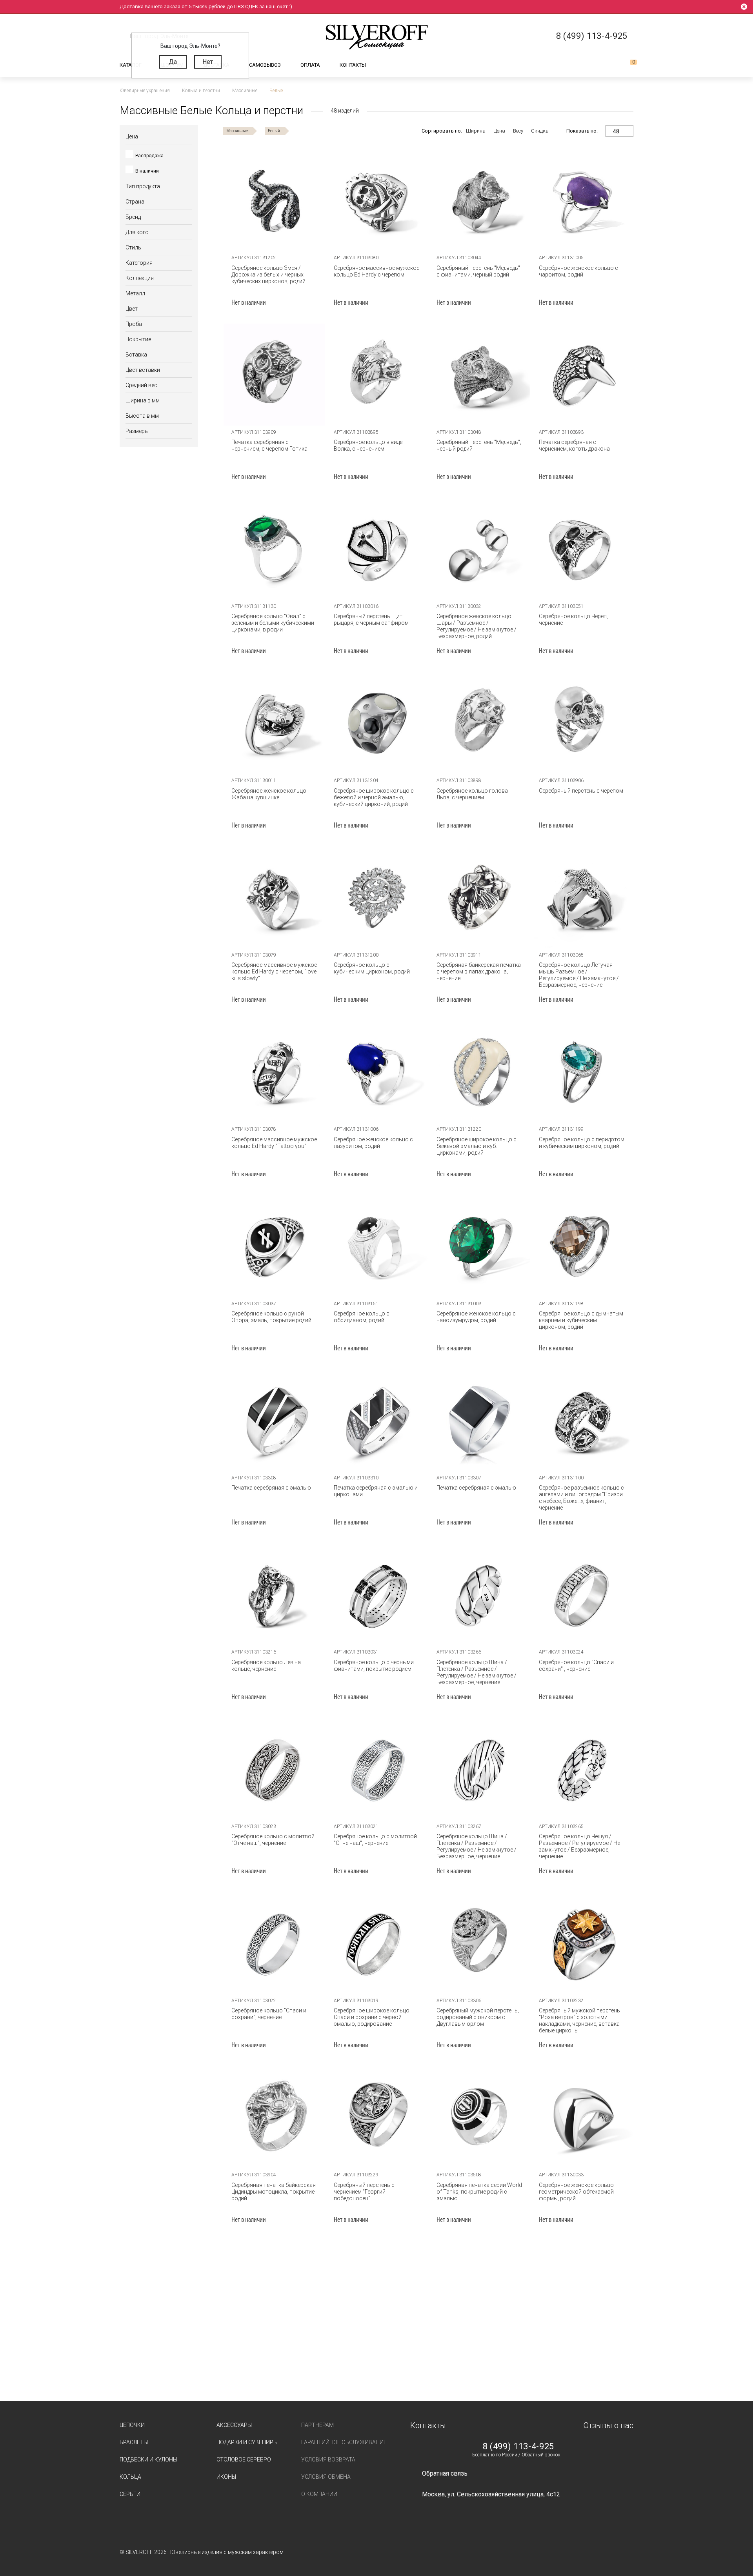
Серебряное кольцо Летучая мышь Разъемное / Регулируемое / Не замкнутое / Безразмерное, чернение (579, 975)
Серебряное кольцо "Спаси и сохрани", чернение (269, 2014)
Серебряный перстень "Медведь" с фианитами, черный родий (478, 271)
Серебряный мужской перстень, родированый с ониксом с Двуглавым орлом (478, 2017)
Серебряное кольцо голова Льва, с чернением (472, 794)
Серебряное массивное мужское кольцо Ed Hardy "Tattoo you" (274, 1143)
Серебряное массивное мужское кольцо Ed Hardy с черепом (376, 271)
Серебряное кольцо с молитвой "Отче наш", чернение (273, 1840)
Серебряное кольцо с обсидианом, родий (362, 1317)
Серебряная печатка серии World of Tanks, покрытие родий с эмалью (479, 2192)
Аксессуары (234, 2425)
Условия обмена (326, 2477)
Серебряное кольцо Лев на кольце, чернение (266, 1665)
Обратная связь (445, 2473)
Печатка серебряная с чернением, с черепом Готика (269, 445)
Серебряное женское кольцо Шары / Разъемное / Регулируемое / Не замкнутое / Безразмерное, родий (477, 626)
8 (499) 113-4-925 (518, 2447)
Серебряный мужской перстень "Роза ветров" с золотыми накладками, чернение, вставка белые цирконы (579, 2020)
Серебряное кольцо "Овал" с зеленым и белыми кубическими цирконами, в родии (273, 623)
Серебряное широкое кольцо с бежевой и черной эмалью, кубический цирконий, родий (374, 797)
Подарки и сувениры (247, 2442)
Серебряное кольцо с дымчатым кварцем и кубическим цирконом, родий (581, 1320)
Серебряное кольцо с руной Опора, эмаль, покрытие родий (271, 1317)
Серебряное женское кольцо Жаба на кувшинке (269, 794)
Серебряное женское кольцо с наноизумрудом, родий (476, 1317)
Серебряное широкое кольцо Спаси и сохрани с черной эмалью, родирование (372, 2017)
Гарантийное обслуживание (344, 2442)
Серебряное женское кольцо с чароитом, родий (578, 271)
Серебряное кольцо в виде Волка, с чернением (368, 445)
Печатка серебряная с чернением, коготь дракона (574, 445)
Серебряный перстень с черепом (581, 791)
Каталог (131, 65)
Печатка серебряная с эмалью (271, 1488)
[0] (627, 65)
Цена (499, 131)
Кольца (130, 2477)
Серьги (130, 2494)
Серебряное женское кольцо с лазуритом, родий (373, 1143)
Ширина (476, 131)
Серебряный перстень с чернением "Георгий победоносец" (364, 2192)
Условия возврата (328, 2460)
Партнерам (317, 2425)
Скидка (540, 131)
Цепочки (132, 2425)
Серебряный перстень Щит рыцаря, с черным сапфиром (371, 619)
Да (173, 62)
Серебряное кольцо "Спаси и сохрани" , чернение (576, 1665)
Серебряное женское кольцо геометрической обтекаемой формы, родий (576, 2192)
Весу (518, 131)
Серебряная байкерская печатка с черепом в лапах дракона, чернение (479, 971)
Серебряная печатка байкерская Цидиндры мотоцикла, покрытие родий (274, 2192)
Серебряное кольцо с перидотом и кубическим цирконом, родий (582, 1143)
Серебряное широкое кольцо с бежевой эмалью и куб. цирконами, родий (477, 1146)
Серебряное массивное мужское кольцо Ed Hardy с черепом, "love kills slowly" (274, 971)
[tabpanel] (377, 200)
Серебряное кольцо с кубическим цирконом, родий (372, 968)
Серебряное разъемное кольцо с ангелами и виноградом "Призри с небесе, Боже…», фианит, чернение (581, 1498)
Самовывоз (265, 65)
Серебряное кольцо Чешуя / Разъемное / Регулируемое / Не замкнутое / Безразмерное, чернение (579, 1846)
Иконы (226, 2477)
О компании (319, 2494)
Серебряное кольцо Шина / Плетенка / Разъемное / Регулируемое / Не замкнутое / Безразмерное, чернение (477, 1672)
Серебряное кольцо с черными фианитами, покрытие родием (374, 1665)
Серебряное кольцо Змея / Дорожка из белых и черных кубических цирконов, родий (268, 275)
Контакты (353, 65)
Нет (208, 62)
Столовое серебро (244, 2460)
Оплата (310, 65)
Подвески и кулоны (148, 2460)
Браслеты (134, 2442)
